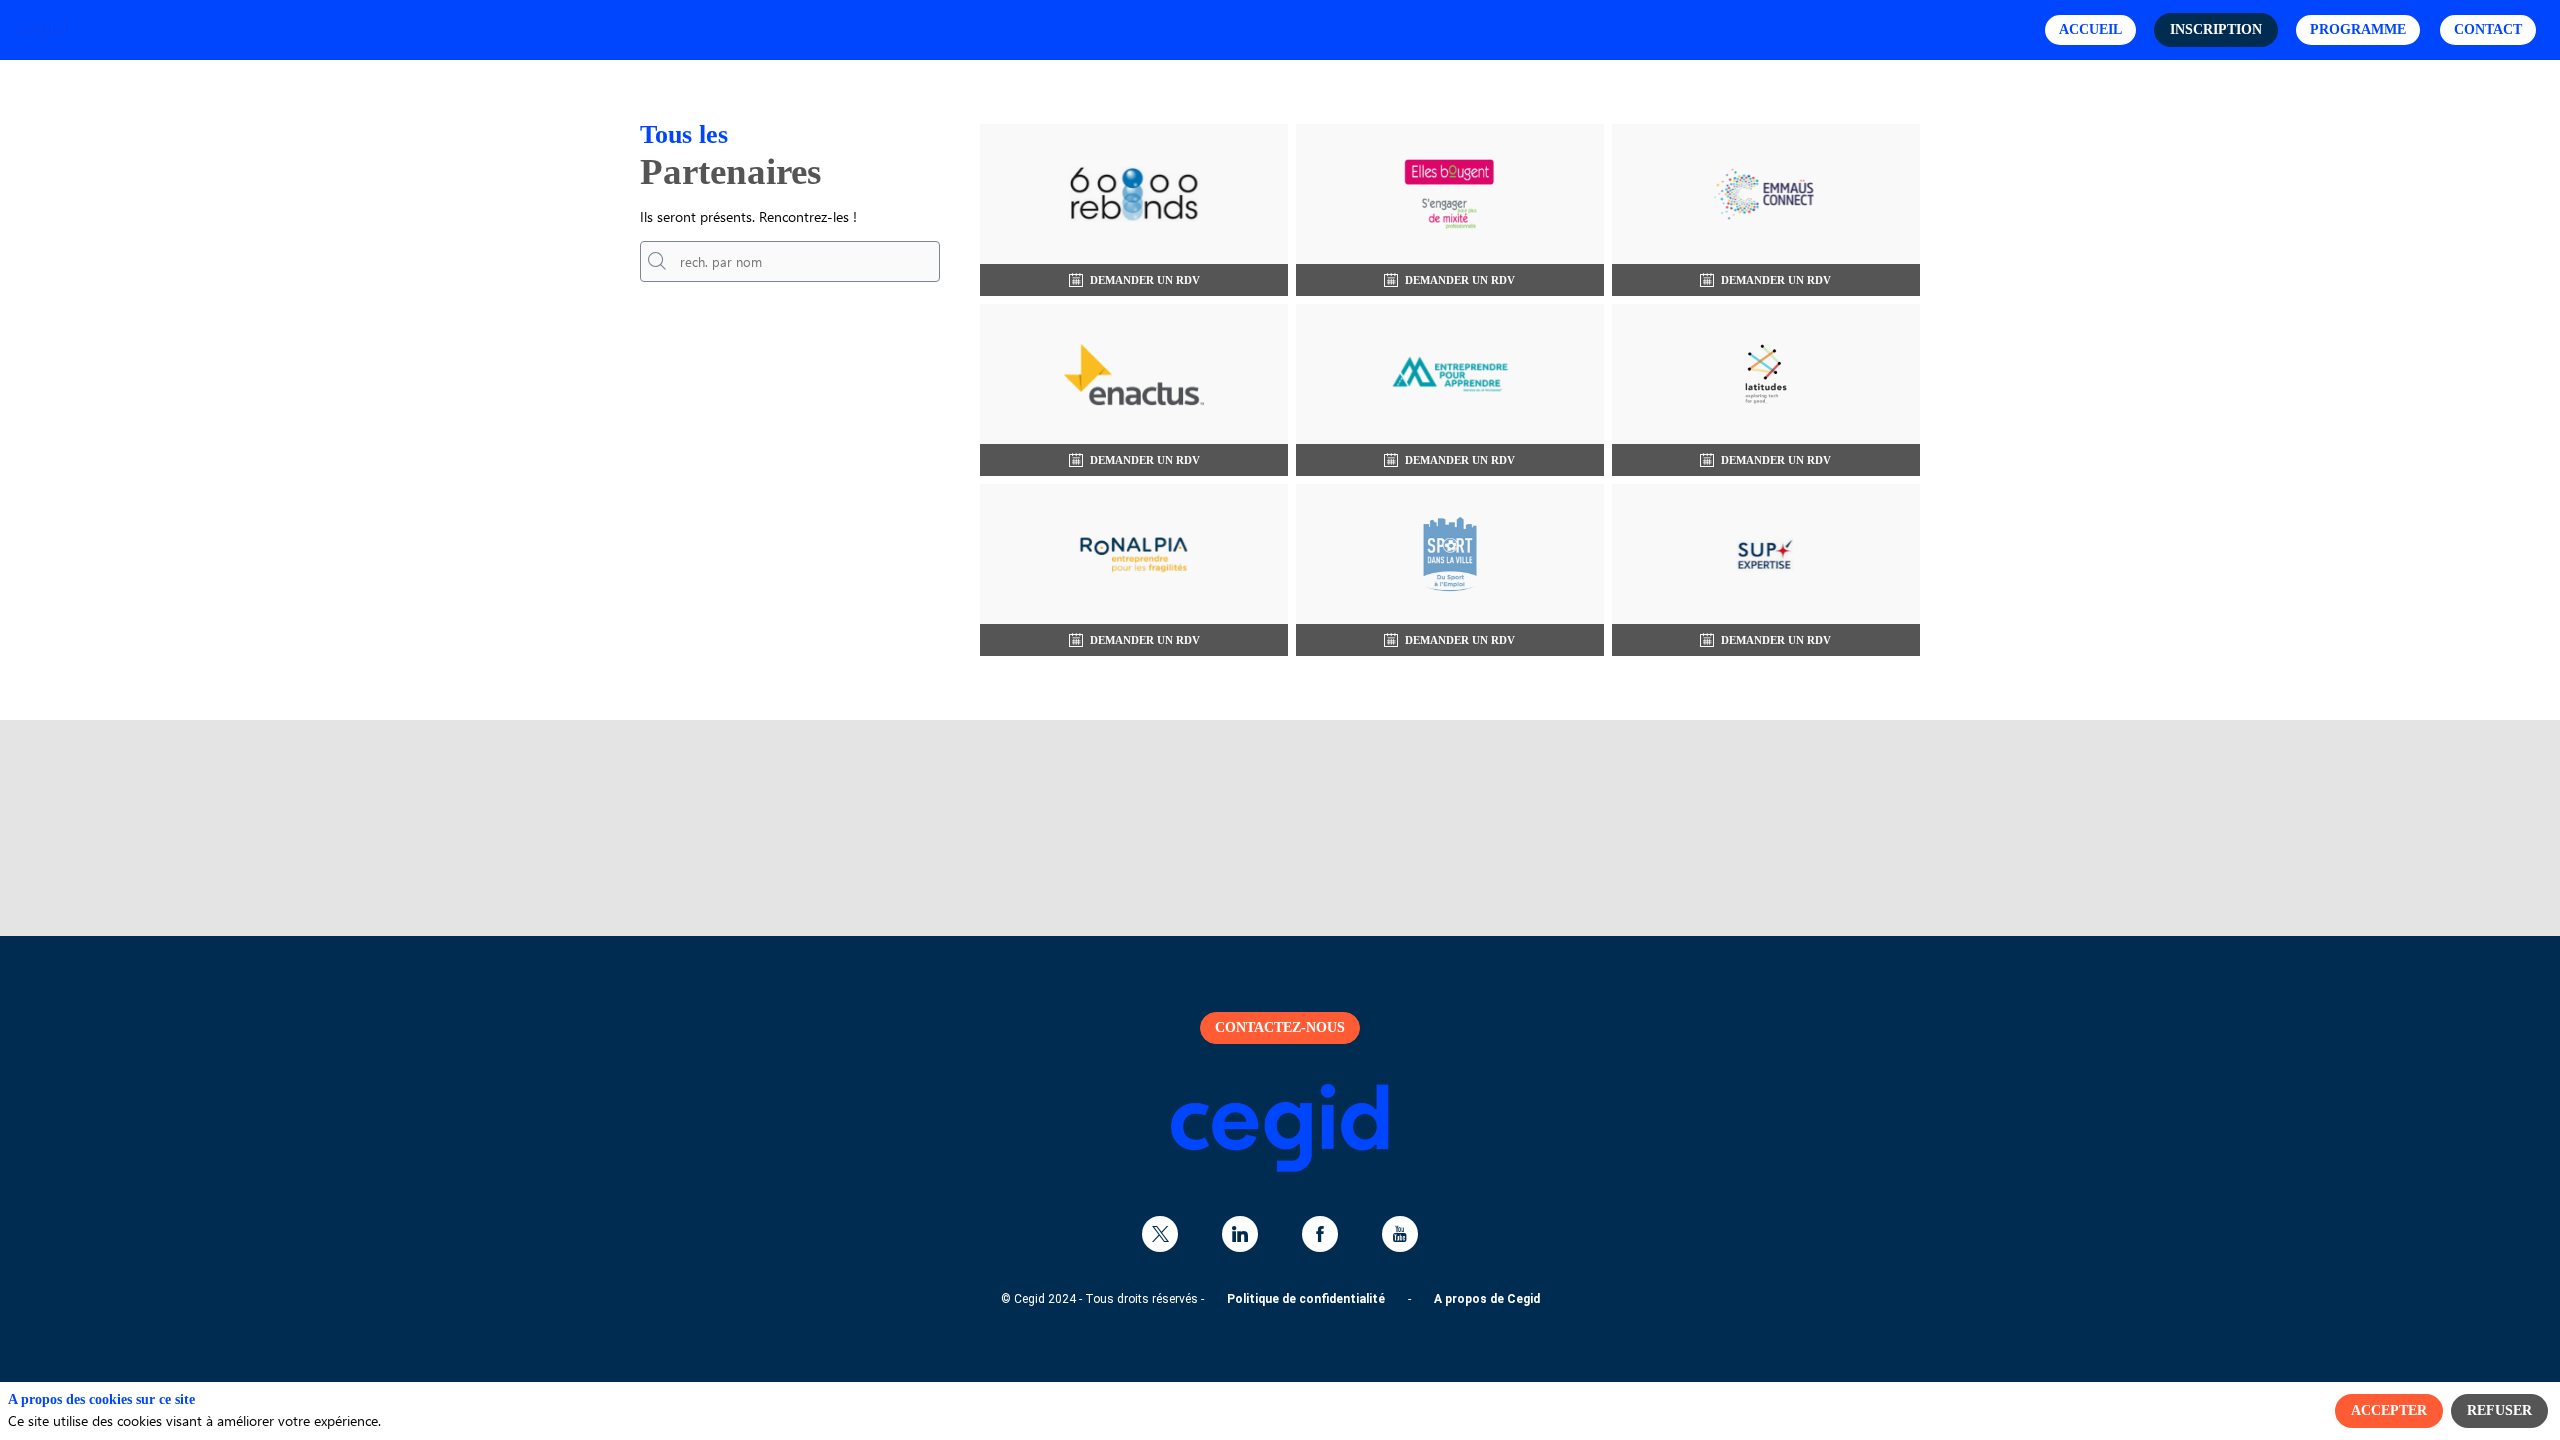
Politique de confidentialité (1306, 1299)
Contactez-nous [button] (1280, 1027)
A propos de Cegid (1487, 1299)
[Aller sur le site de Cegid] (1280, 1167)
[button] (2090, 30)
